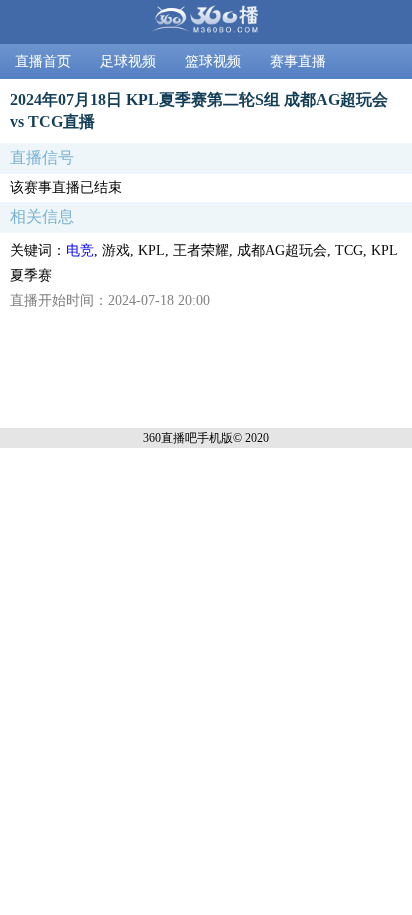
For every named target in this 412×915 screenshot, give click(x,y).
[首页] (206, 22)
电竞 (80, 250)
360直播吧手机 (182, 438)
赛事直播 (298, 61)
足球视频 (128, 61)
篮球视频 (213, 61)
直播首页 (43, 61)
